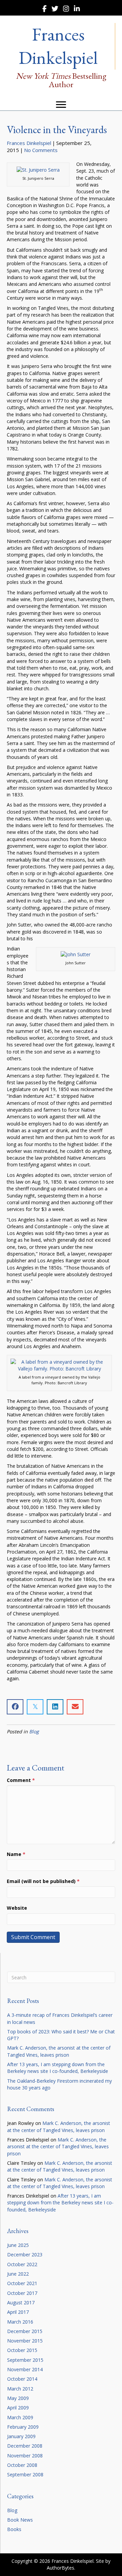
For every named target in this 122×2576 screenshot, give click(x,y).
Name (16, 1854)
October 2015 (22, 2350)
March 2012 (20, 2389)
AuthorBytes (60, 2568)
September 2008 (25, 2474)
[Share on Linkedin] (55, 1707)
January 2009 (21, 2436)
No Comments (41, 150)
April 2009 (18, 2408)
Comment (21, 1780)
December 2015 (25, 2331)
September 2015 (25, 2360)
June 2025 (18, 2245)
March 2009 (20, 2417)
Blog (34, 1731)
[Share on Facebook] (15, 1707)
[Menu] (61, 105)
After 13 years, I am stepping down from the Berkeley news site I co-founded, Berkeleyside (58, 2068)
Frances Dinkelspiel (29, 143)
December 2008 (25, 2446)
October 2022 (22, 2264)
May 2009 (18, 2398)
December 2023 (25, 2255)
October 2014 (22, 2379)
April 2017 (18, 2312)
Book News (20, 2520)
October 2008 (22, 2465)
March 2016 (20, 2322)
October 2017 (22, 2293)
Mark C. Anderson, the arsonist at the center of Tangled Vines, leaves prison (59, 2051)
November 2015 (25, 2341)
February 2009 (23, 2427)
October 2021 (22, 2283)
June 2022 (18, 2274)
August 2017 (21, 2302)
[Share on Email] (75, 1707)
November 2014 (25, 2369)
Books (14, 2529)
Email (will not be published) (43, 1881)
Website (17, 1908)
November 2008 (25, 2456)
